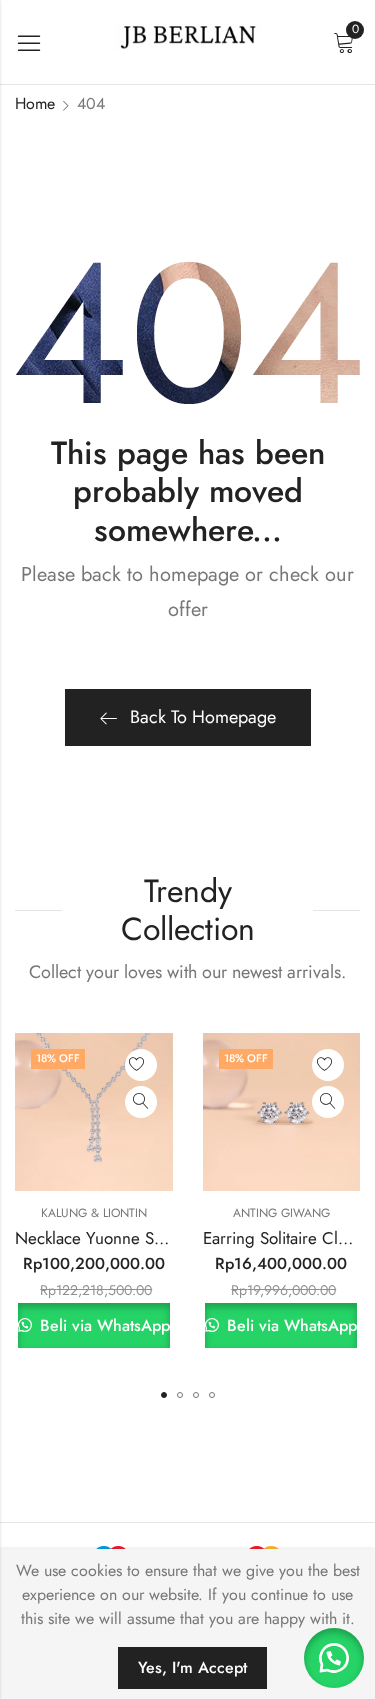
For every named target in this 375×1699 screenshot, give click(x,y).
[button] (164, 1395)
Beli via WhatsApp (102, 1325)
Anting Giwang (281, 1213)
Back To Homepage (203, 717)
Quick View (141, 1102)
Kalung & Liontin (94, 1213)
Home (35, 103)
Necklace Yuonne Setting (104, 1238)
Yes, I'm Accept (192, 1667)
